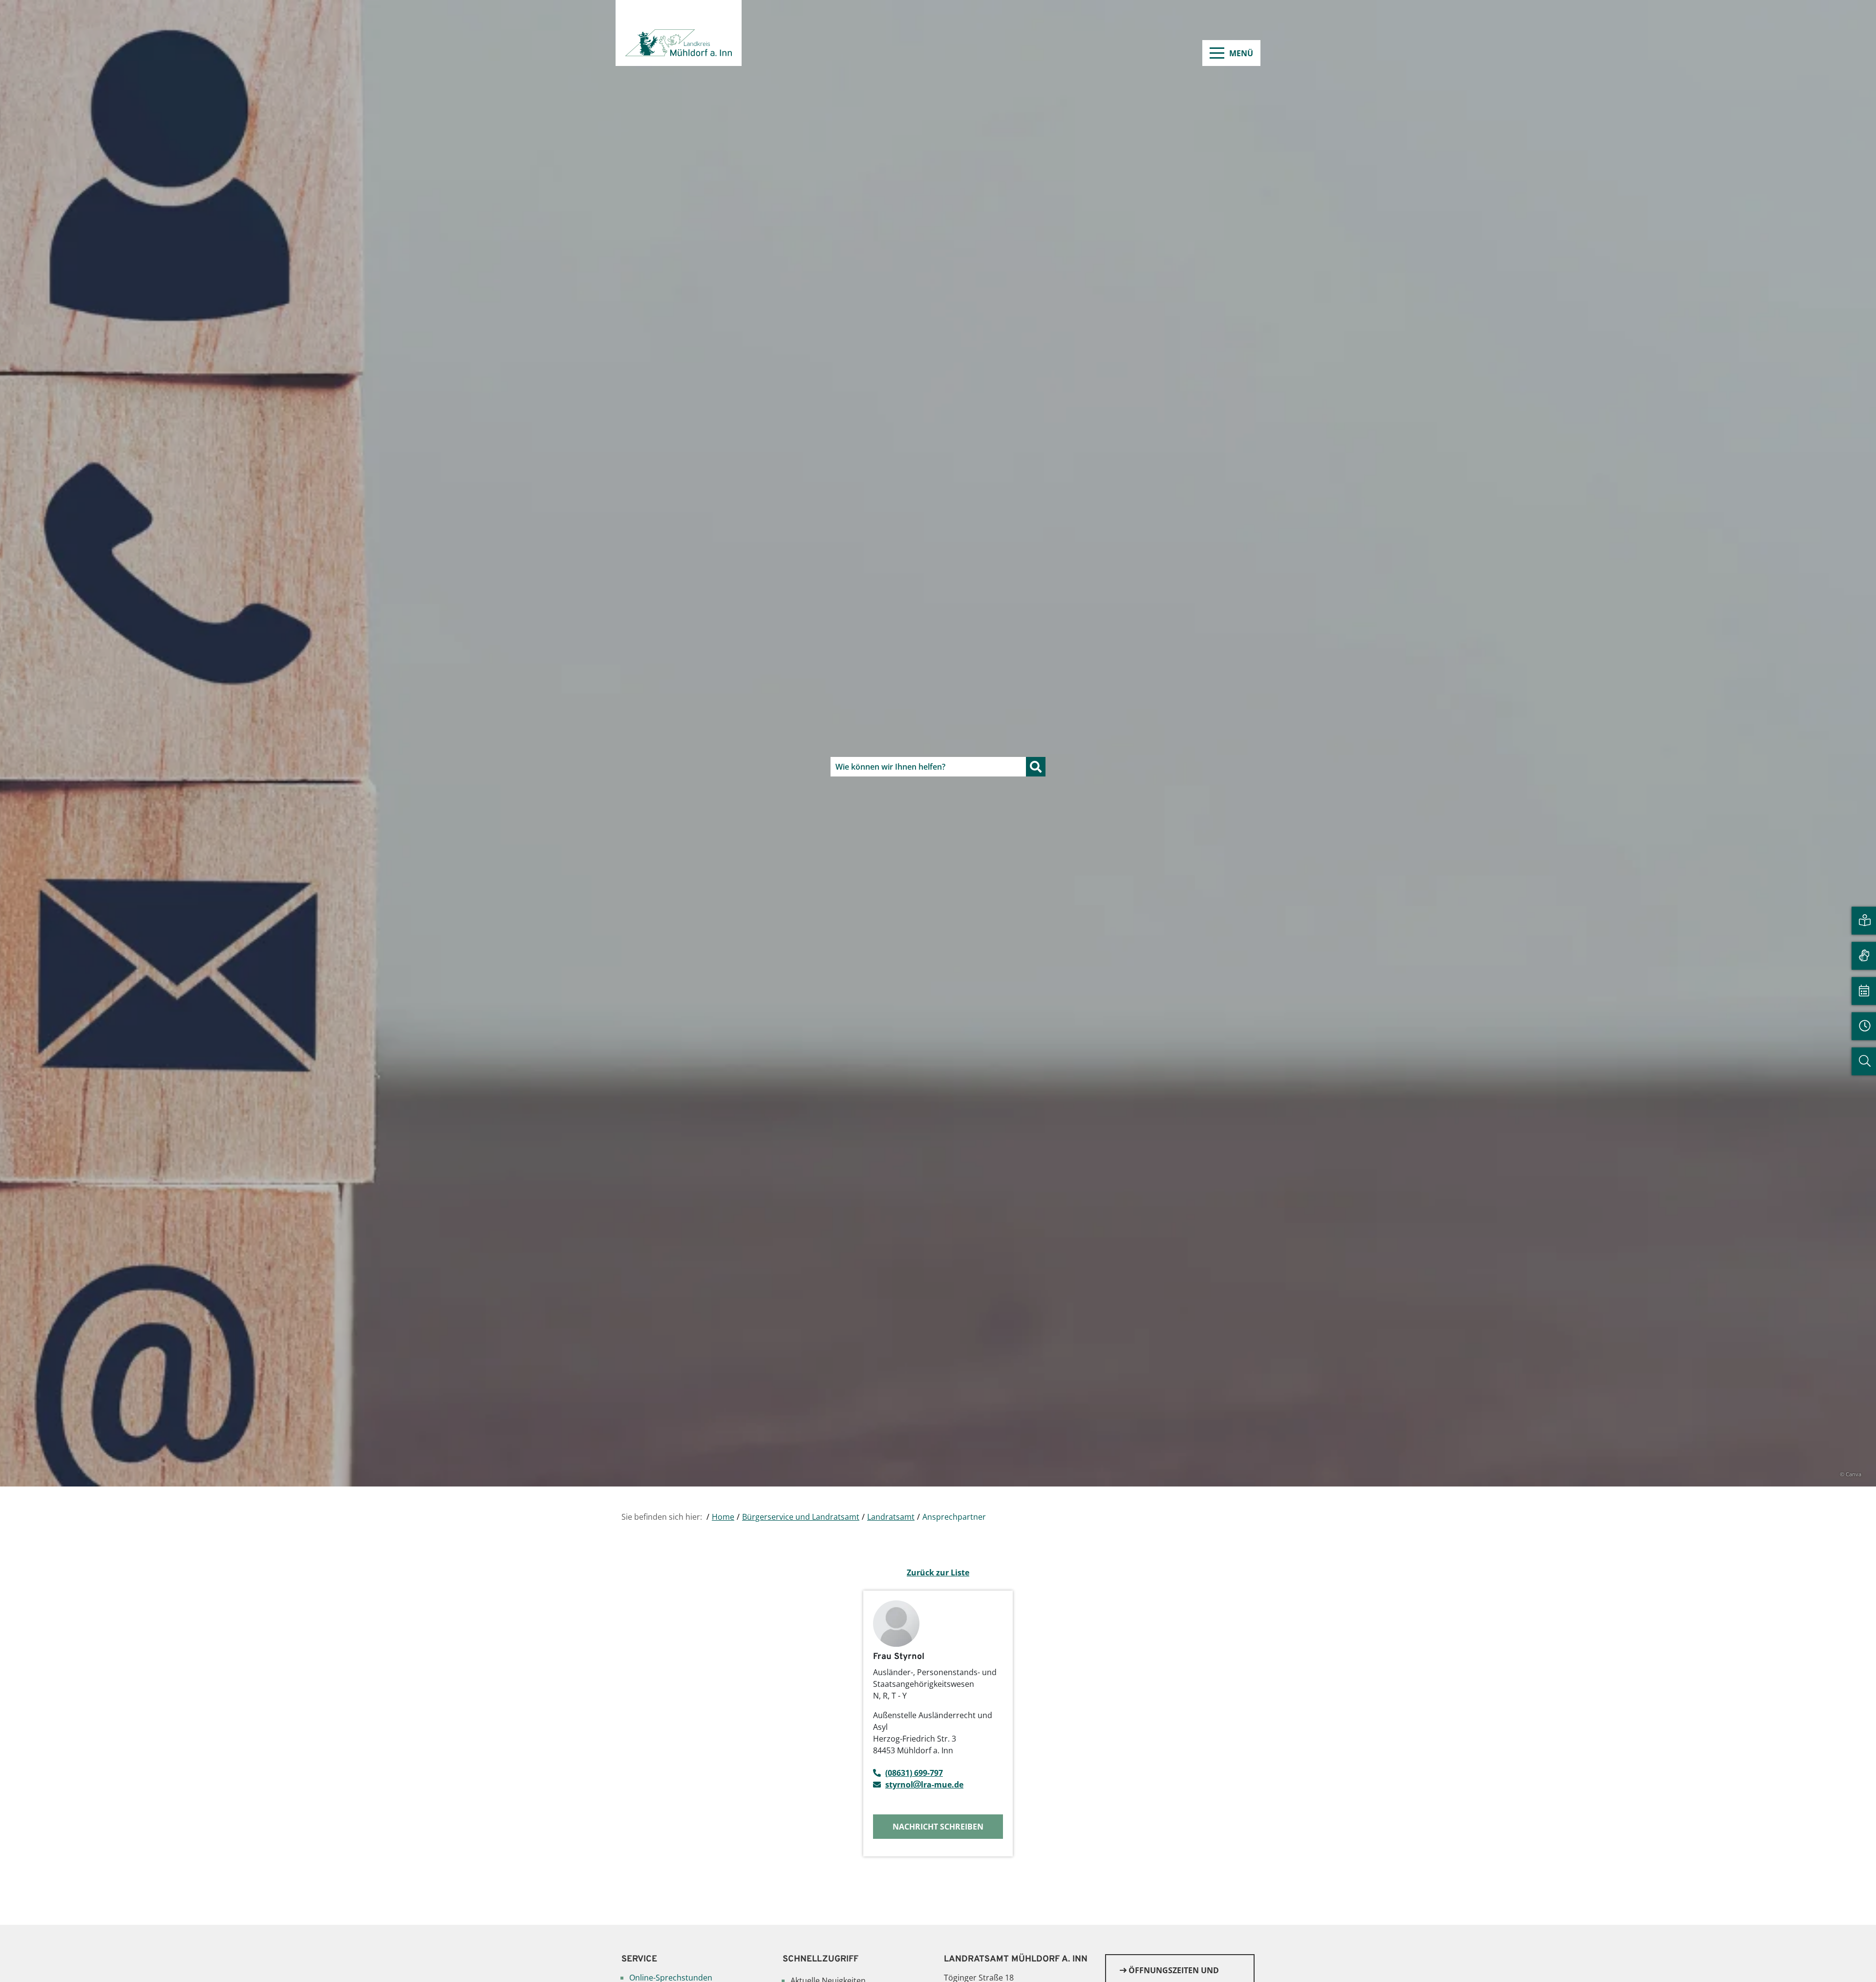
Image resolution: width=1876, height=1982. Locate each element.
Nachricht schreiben (938, 1827)
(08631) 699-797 (914, 1773)
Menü (1241, 53)
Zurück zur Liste (938, 1573)
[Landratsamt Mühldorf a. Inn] (679, 33)
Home (723, 1517)
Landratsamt (891, 1517)
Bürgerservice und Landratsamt (801, 1517)
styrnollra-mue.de (924, 1785)
